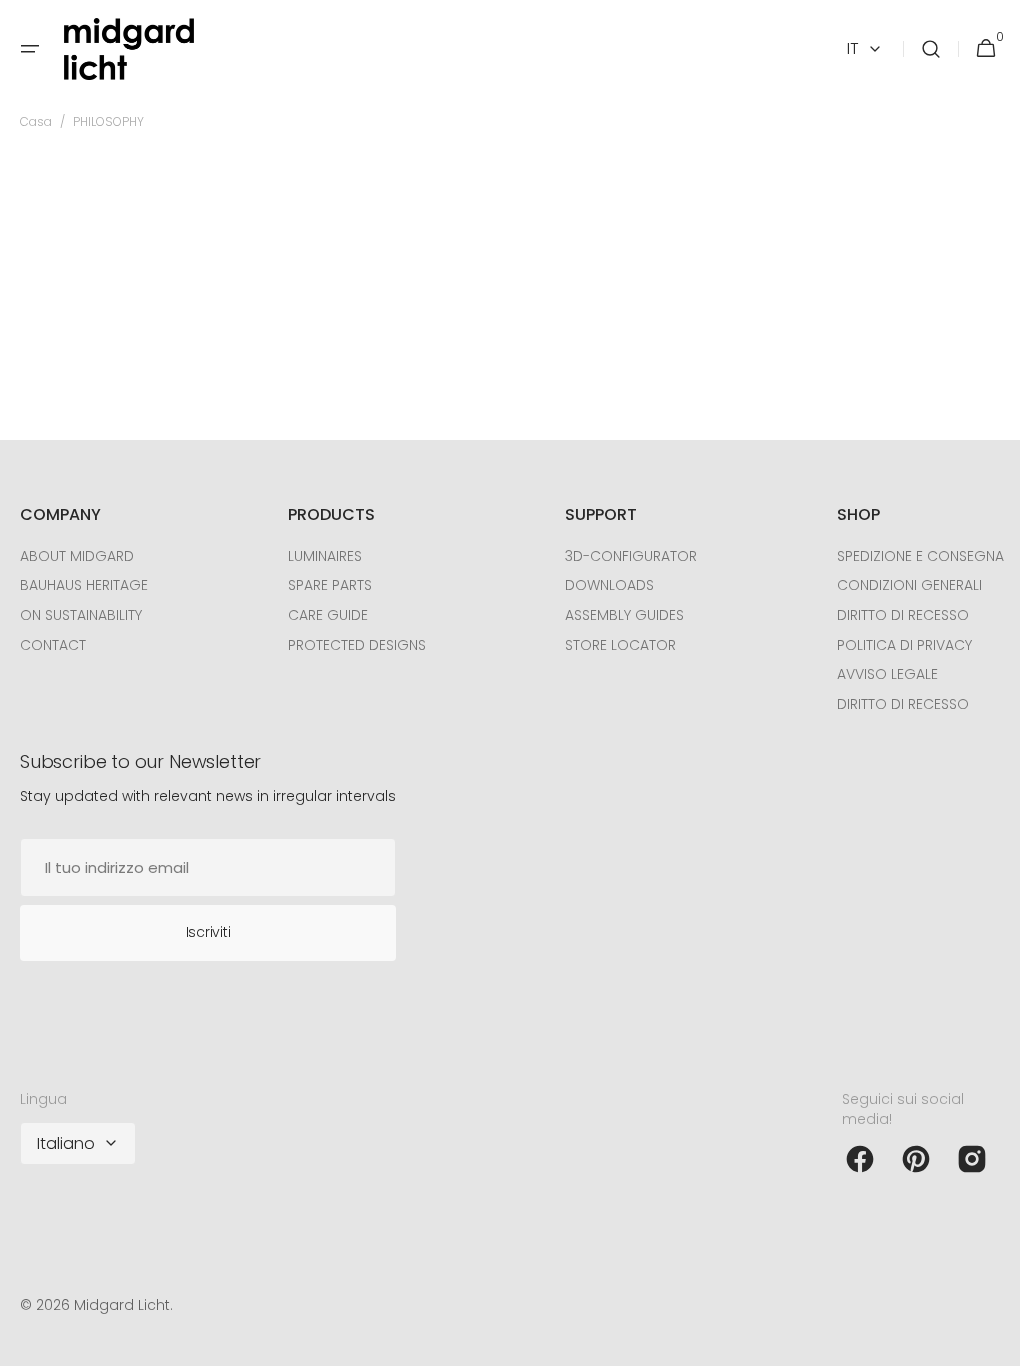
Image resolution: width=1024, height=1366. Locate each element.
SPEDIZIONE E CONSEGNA (905, 556)
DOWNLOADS (599, 585)
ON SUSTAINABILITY (81, 615)
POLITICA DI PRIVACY (889, 645)
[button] (30, 49)
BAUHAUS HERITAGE (84, 585)
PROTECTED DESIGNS (352, 645)
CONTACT (53, 645)
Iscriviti (208, 932)
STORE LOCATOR (610, 645)
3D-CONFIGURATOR (621, 556)
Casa (36, 122)
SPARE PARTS (325, 585)
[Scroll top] (985, 1342)
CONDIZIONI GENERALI (894, 585)
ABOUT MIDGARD (77, 556)
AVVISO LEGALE (872, 674)
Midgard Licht (122, 1305)
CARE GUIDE (323, 615)
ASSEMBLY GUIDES (614, 615)
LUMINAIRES (320, 556)
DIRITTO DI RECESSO (888, 615)
